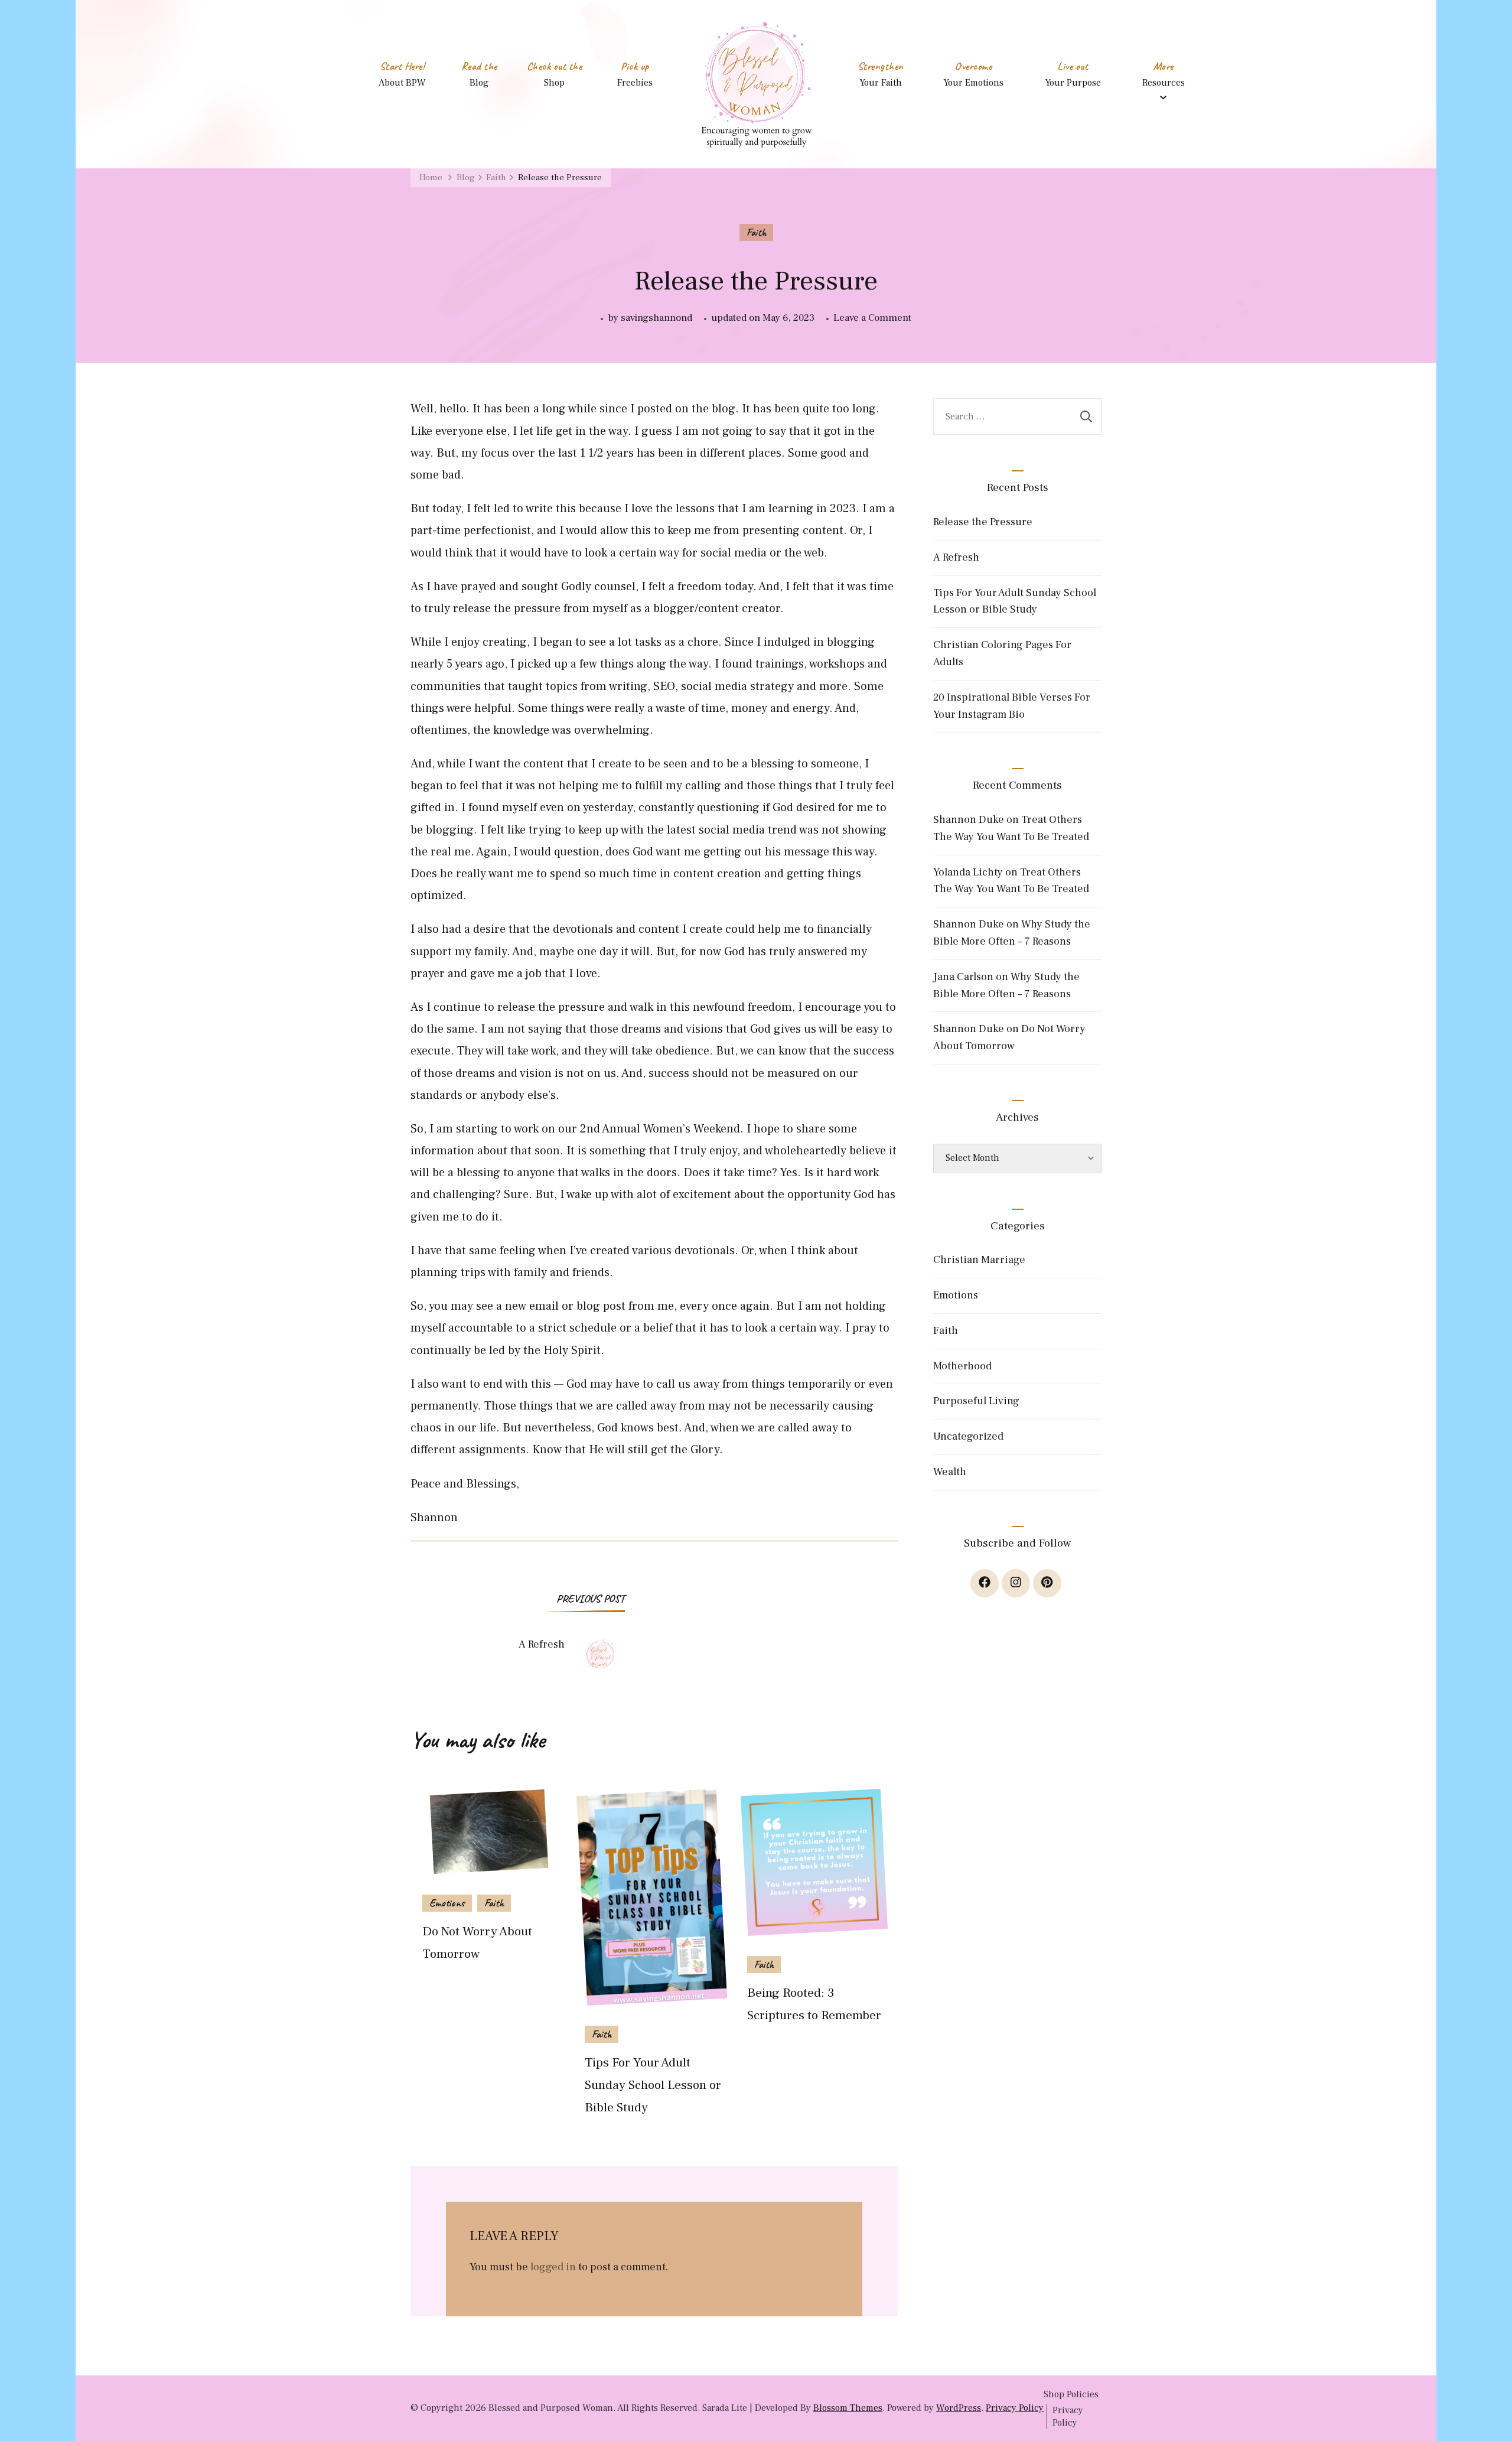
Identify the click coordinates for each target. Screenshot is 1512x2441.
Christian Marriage (979, 1260)
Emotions (447, 1903)
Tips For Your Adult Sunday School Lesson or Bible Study (653, 2085)
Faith (756, 232)
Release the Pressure (983, 522)
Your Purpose (1073, 83)
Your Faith (881, 83)
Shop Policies (1071, 2394)
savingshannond (656, 318)
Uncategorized (968, 1436)
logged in (553, 2267)
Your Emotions (973, 83)
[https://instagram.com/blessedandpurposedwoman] (1016, 1583)
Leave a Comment (872, 319)
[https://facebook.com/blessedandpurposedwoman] (985, 1583)
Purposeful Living (976, 1401)
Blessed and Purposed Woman (551, 2408)
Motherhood (962, 1366)
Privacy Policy (1015, 2408)
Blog (479, 83)
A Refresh (956, 557)
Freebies (635, 83)
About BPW (402, 83)
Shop (554, 83)
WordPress (959, 2408)
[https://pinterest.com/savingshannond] (1047, 1583)
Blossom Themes (848, 2408)
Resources (1164, 83)
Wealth (950, 1472)
